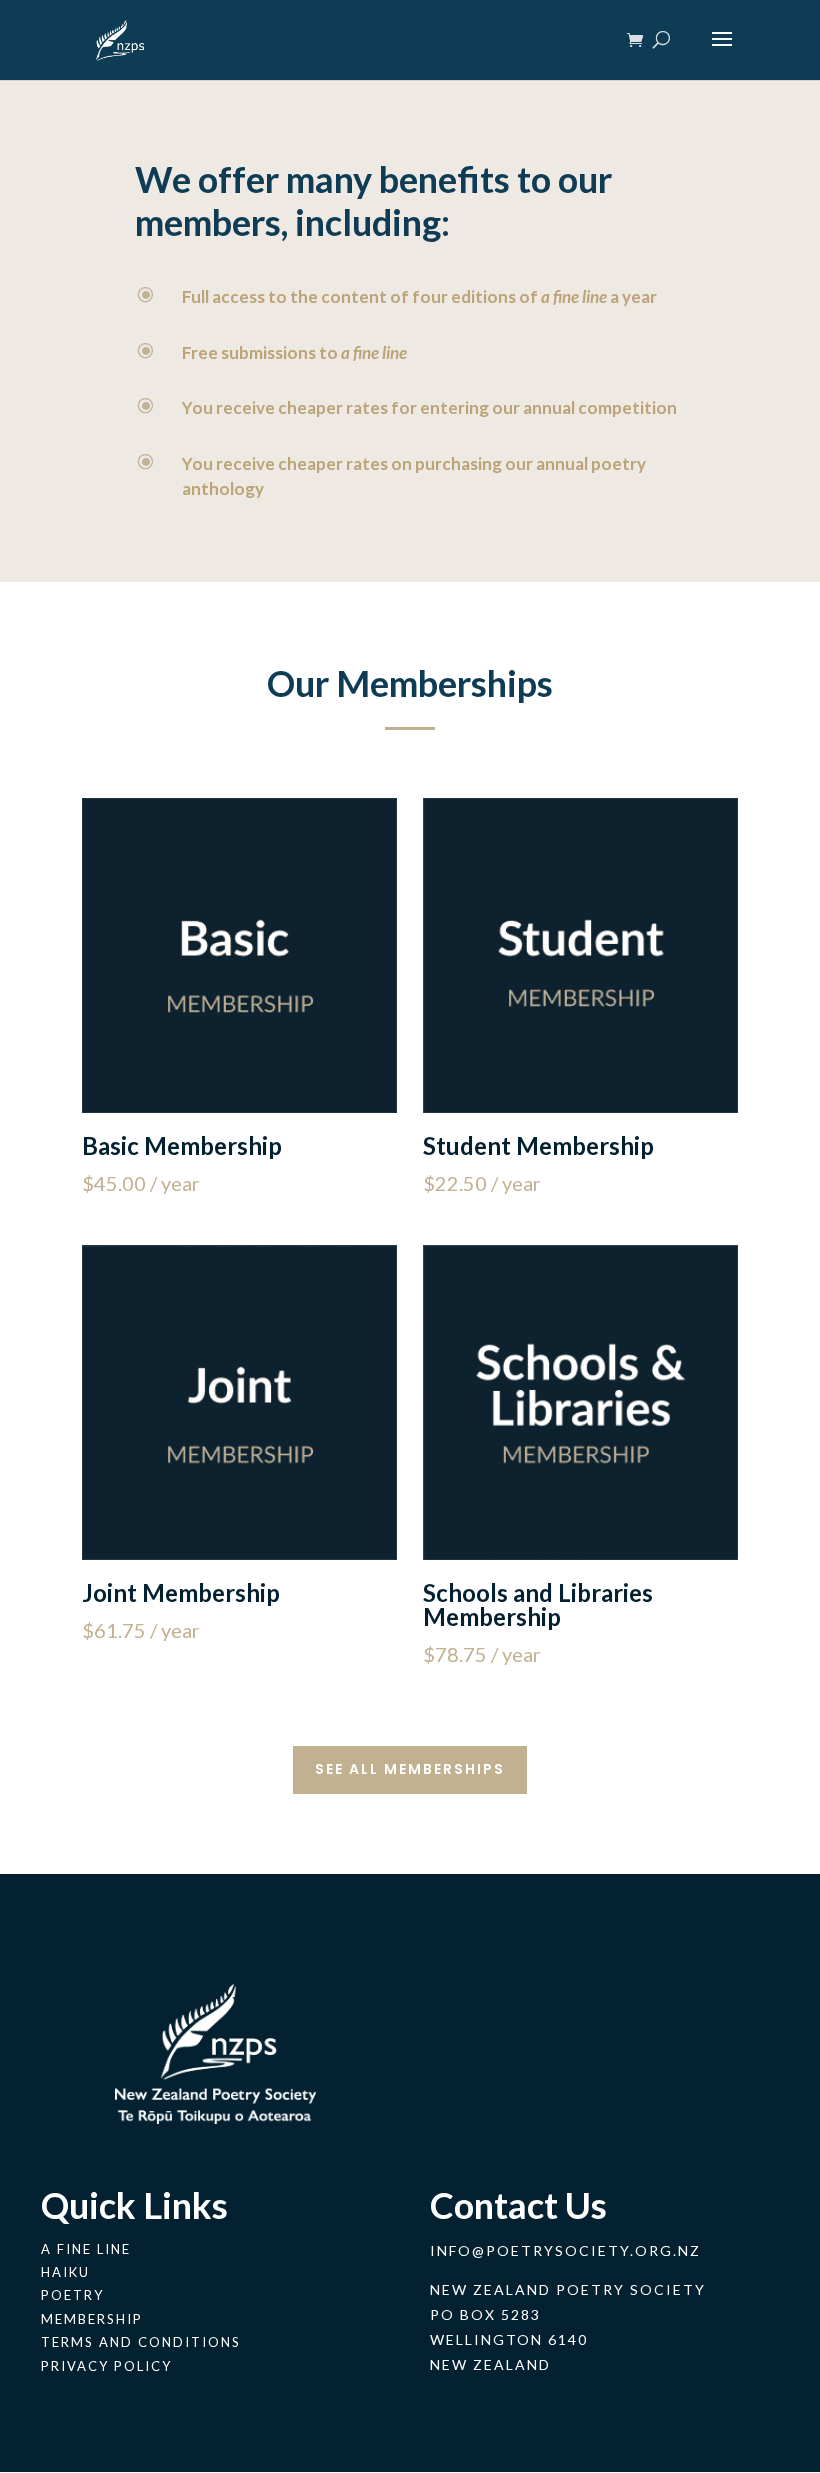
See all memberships (410, 1769)
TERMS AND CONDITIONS (141, 2342)
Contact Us (518, 2205)
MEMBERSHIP (92, 2319)
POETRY (72, 2295)
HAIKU (65, 2272)
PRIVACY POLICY (106, 2366)
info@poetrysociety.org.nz (565, 2250)
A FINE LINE (86, 2249)
